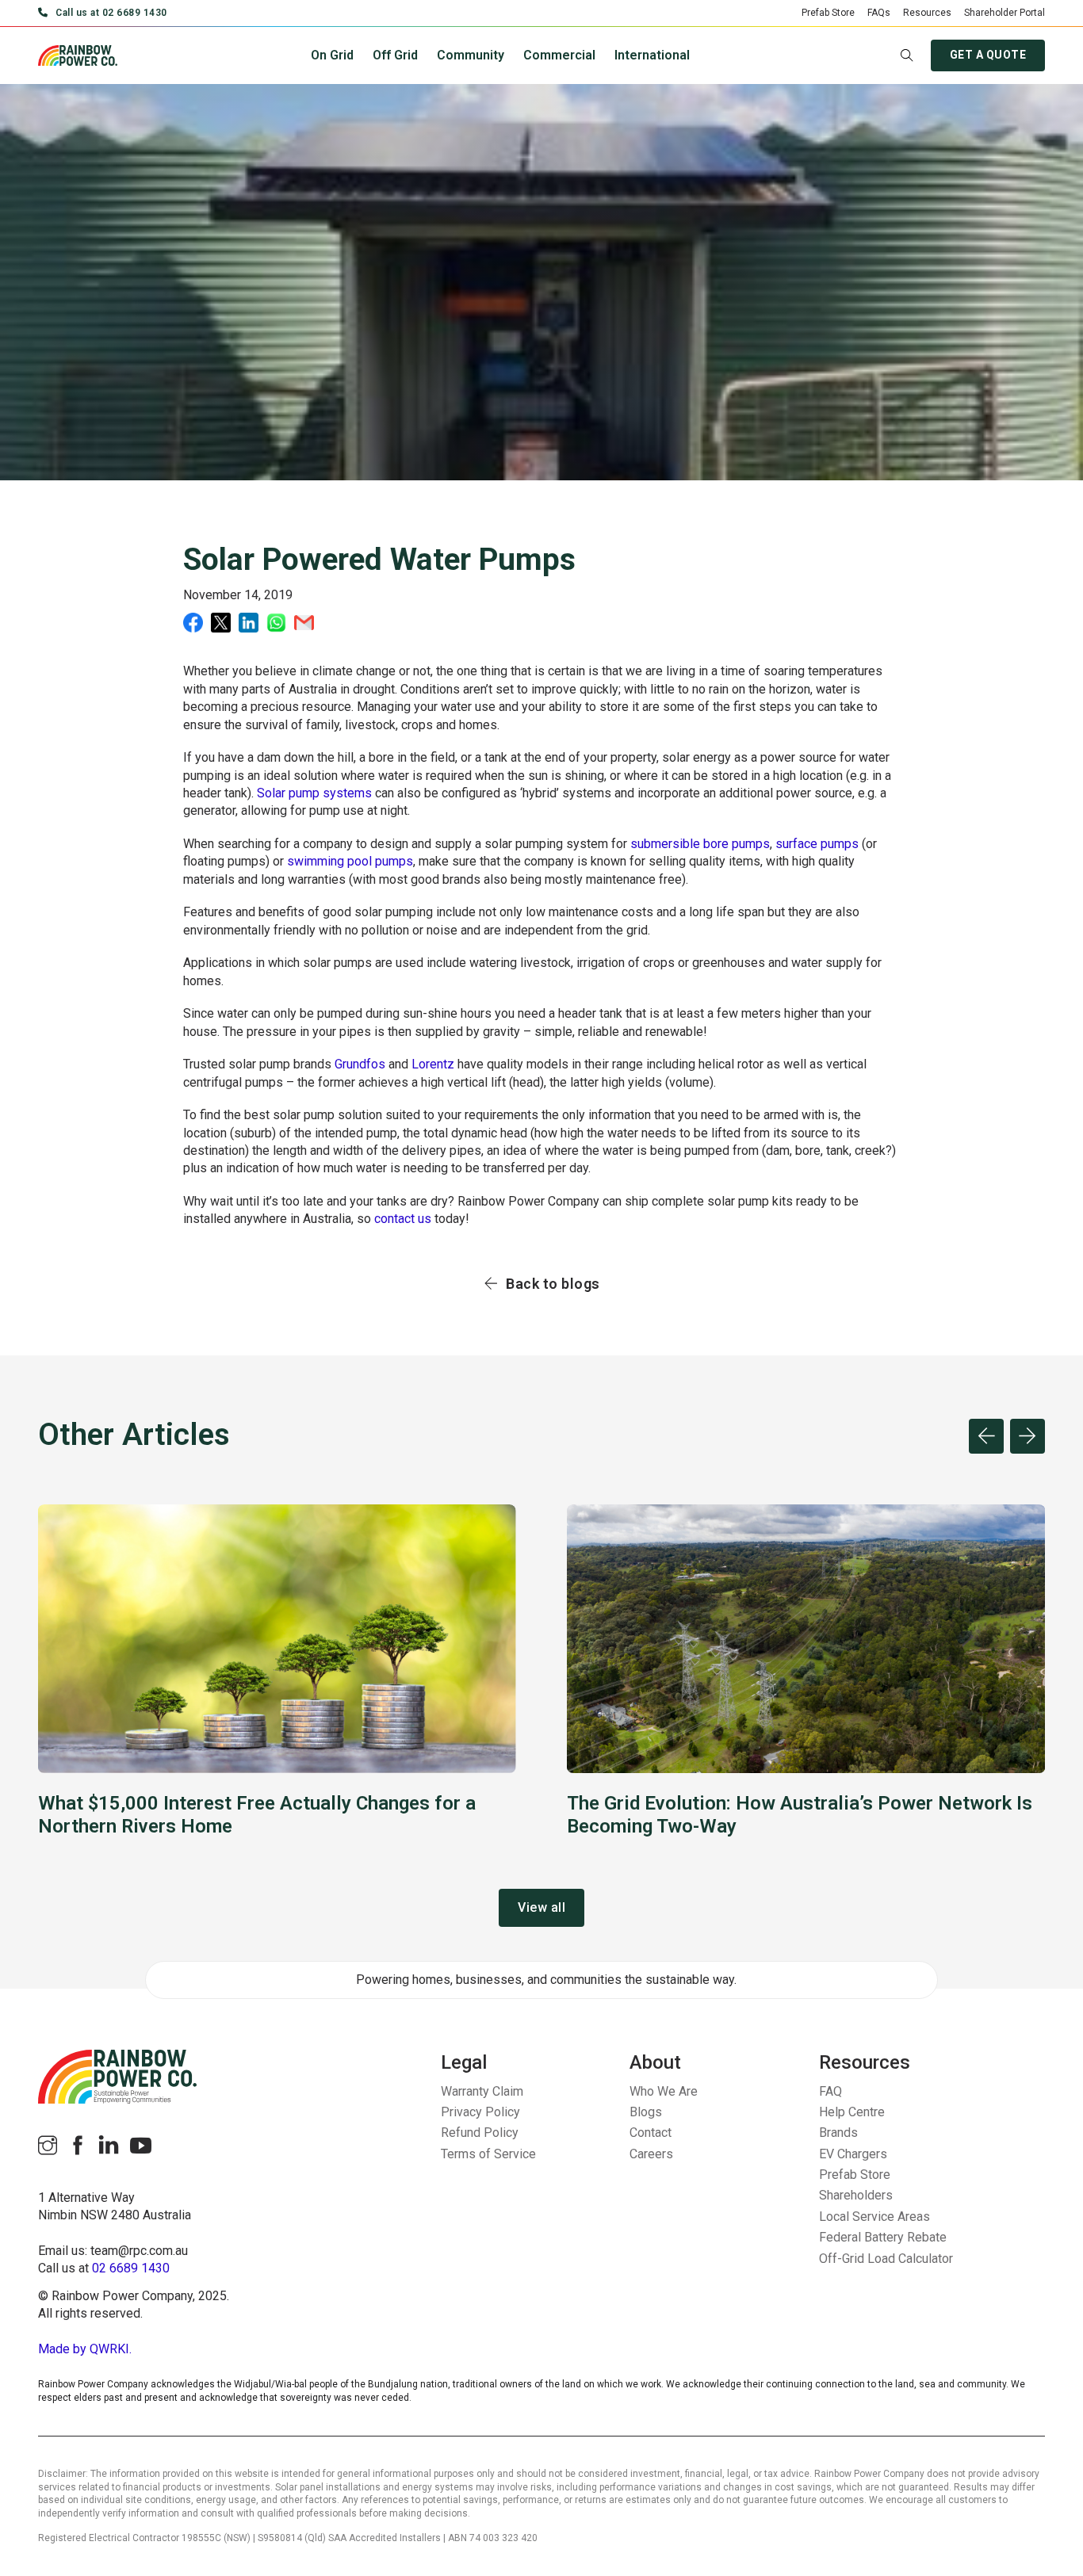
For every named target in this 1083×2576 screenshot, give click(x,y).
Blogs (646, 2112)
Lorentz (433, 1064)
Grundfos (360, 1064)
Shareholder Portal (1005, 13)
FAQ (830, 2091)
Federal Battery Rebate (883, 2237)
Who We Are (664, 2091)
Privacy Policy (480, 2112)
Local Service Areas (874, 2217)
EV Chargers (853, 2154)
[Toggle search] (907, 55)
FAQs (879, 13)
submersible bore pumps (700, 844)
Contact (651, 2133)
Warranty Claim (482, 2091)
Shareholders (856, 2195)
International (652, 55)
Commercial (559, 55)
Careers (651, 2154)
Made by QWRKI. (85, 2349)
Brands (838, 2133)
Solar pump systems (314, 793)
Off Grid (395, 55)
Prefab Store (828, 13)
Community (471, 55)
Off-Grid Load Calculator (886, 2259)
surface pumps (817, 844)
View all (541, 1907)
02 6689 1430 (131, 2268)
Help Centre (852, 2112)
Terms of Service (488, 2154)
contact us (403, 1219)
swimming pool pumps (350, 861)
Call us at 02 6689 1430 (111, 13)
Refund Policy (480, 2133)
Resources (927, 13)
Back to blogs (553, 1284)
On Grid (332, 55)
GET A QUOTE (988, 55)
